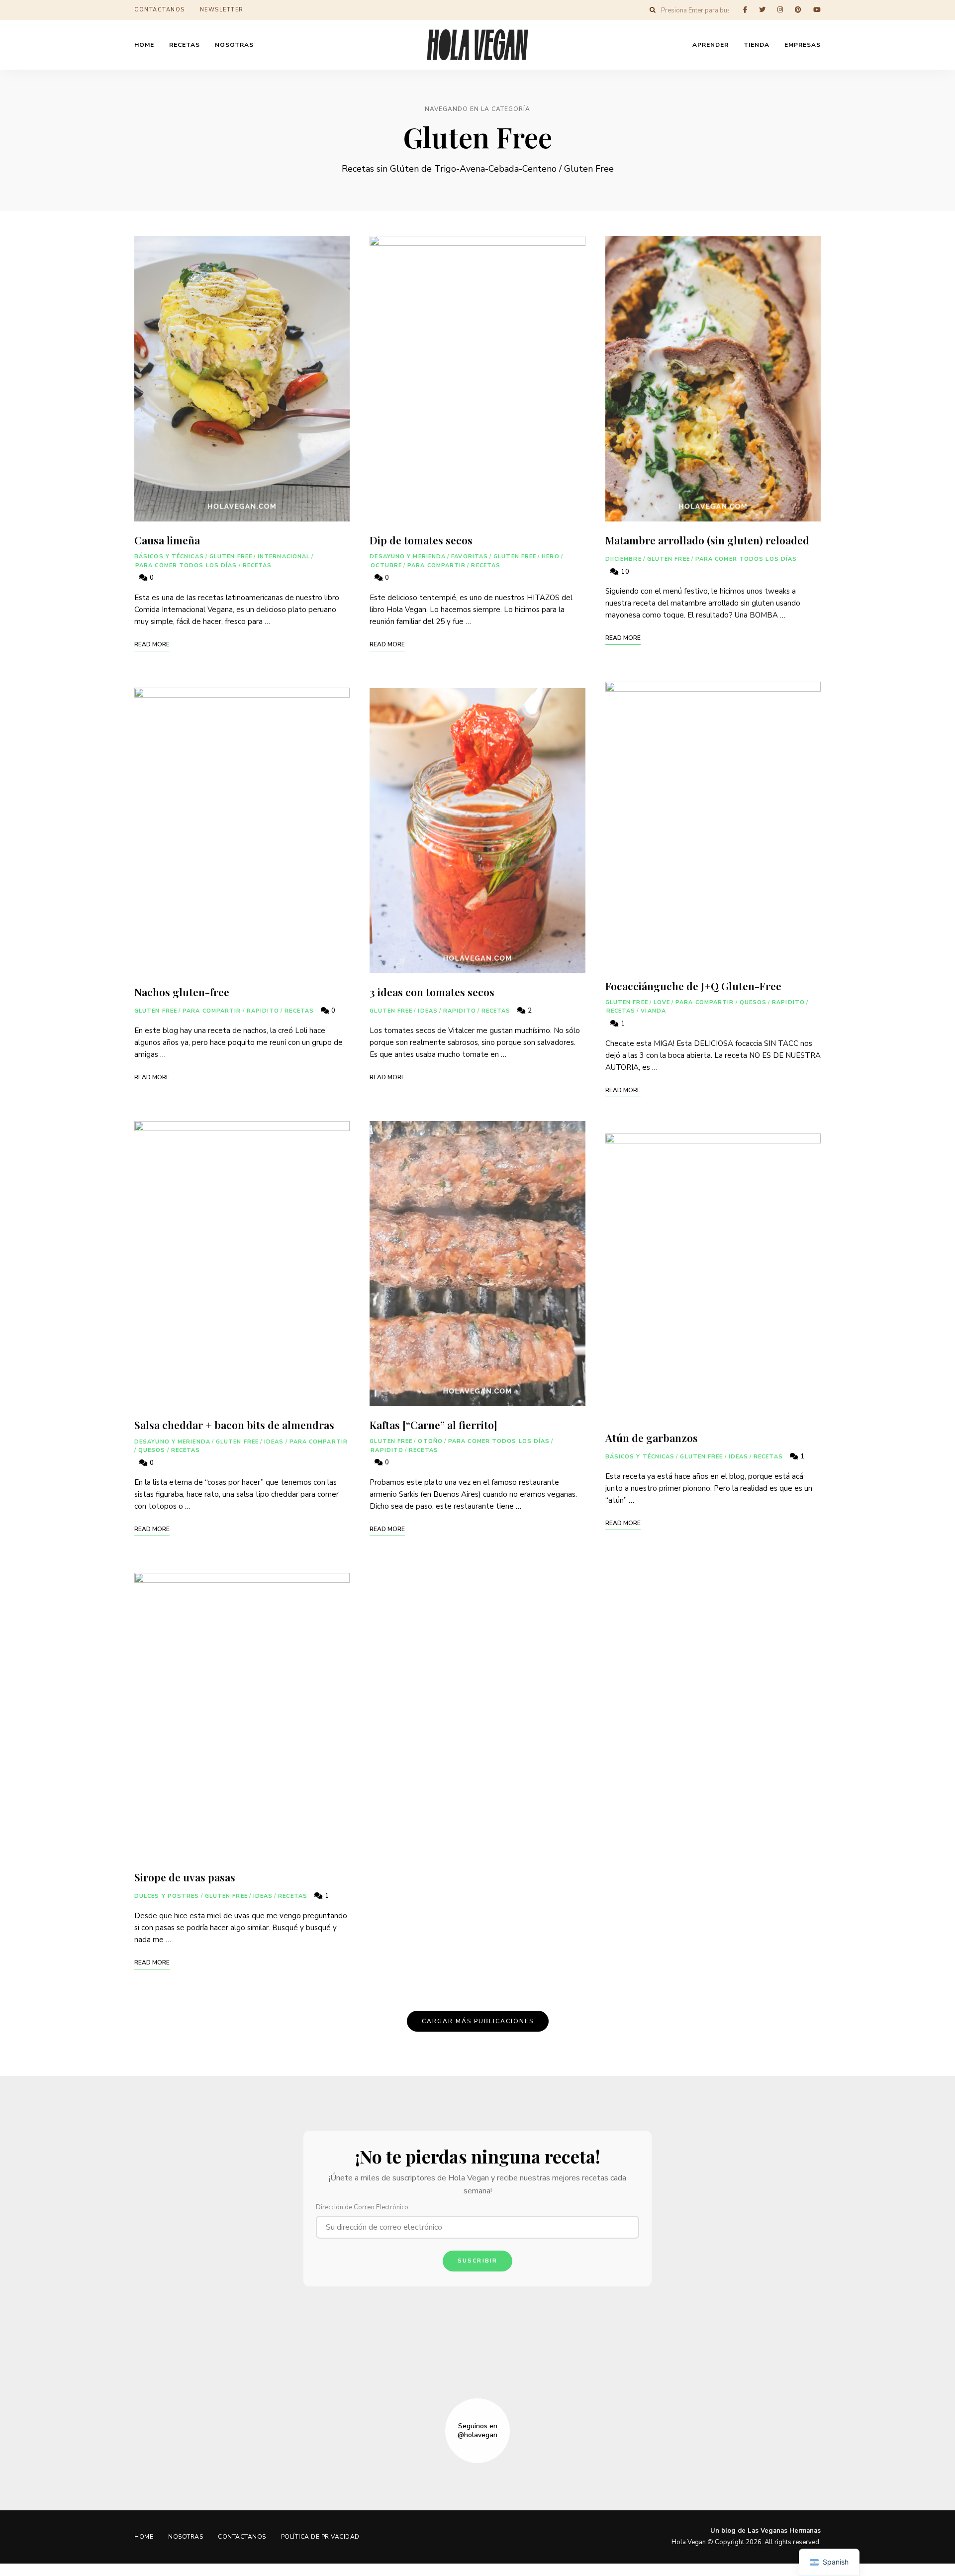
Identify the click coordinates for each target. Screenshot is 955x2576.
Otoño (430, 1441)
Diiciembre (623, 559)
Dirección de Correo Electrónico (362, 2207)
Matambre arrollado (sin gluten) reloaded (707, 540)
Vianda (653, 1011)
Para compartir (212, 1011)
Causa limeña (167, 540)
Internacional (284, 557)
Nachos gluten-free (182, 992)
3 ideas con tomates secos (432, 992)
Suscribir (478, 2261)
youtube (817, 10)
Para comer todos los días (186, 566)
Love (662, 1002)
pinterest (798, 10)
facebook (745, 10)
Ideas (274, 1442)
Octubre (386, 566)
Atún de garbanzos (652, 1438)
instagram (780, 10)
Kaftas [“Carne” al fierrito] (433, 1425)
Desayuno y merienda (172, 1442)
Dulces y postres (167, 1896)
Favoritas (470, 557)
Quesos (152, 1450)
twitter (762, 10)
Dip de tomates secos (421, 540)
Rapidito (263, 1011)
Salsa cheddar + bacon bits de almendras (234, 1425)
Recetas (257, 566)
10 (624, 572)
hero (550, 557)
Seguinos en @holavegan (477, 2431)
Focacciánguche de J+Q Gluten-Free (693, 986)
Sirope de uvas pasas (185, 1877)
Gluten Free (231, 557)
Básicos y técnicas (169, 557)
